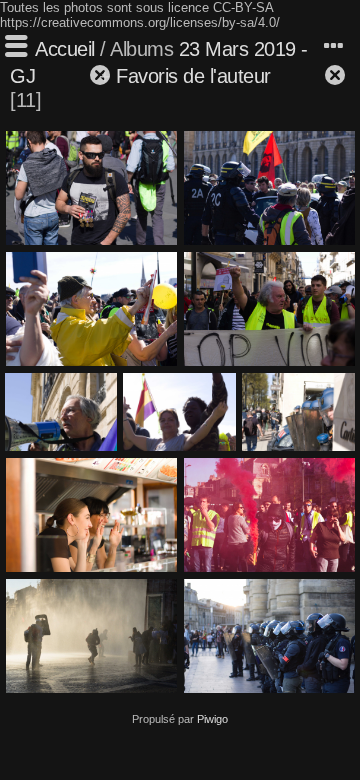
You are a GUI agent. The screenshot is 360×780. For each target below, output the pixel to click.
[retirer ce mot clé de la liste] (64, 76)
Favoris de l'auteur (193, 76)
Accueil (65, 49)
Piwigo (212, 719)
